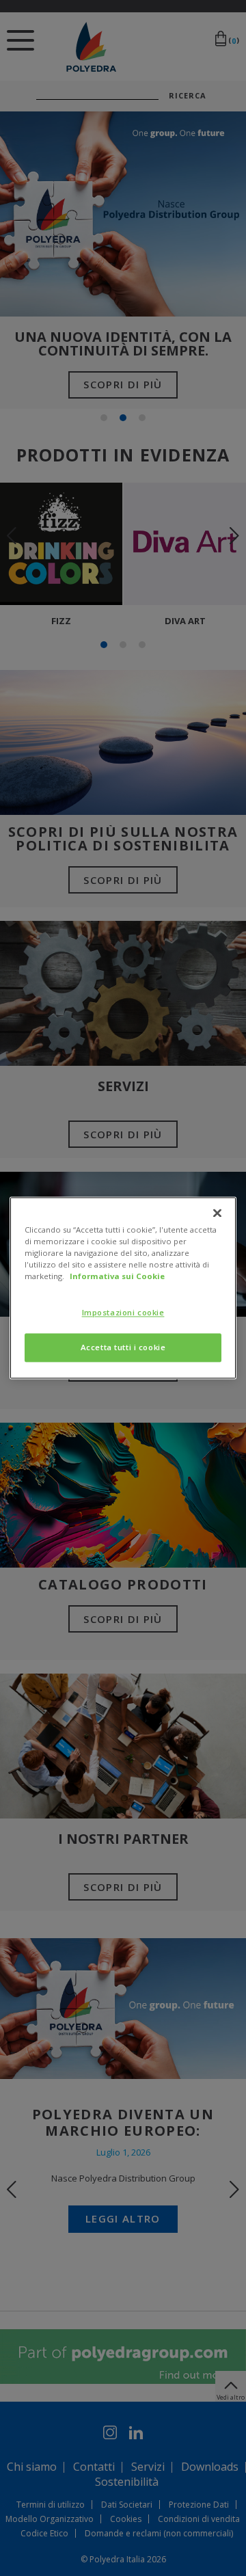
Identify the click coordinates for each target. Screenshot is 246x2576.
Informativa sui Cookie (117, 1277)
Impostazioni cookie (123, 1313)
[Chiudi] (217, 1213)
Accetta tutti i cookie (123, 1348)
